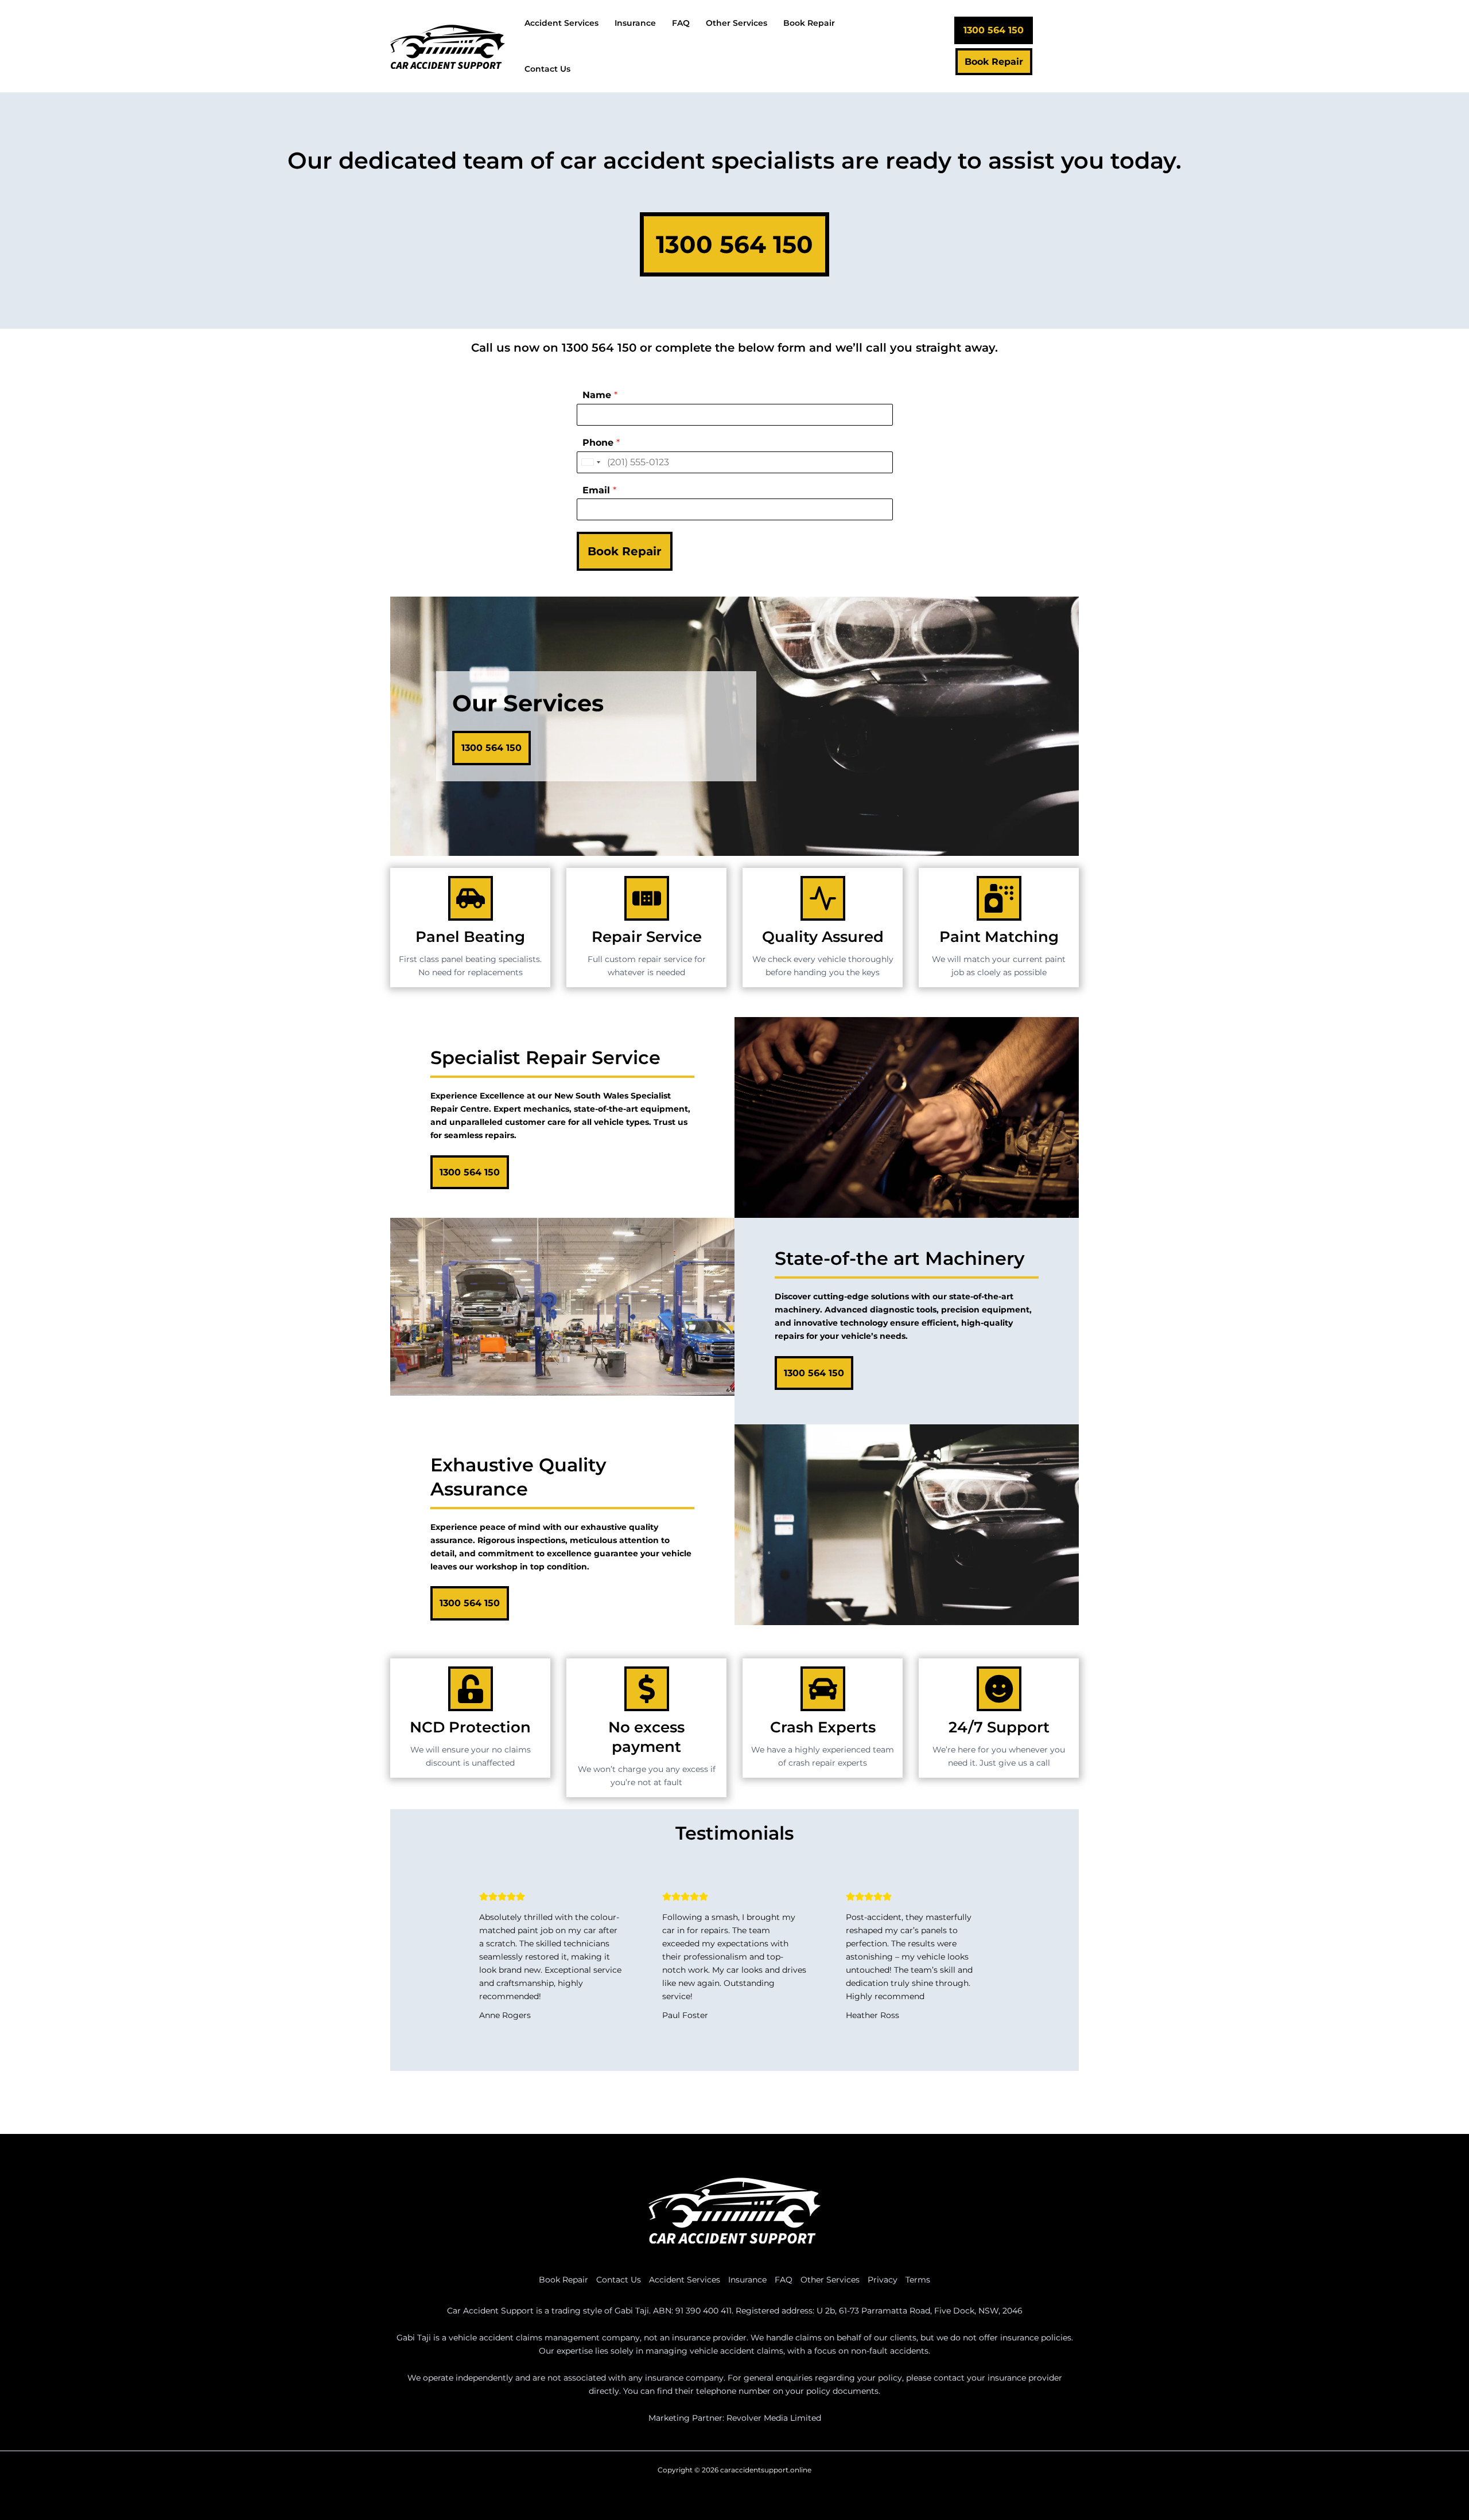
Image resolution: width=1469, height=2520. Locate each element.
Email (599, 490)
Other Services (830, 2280)
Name (600, 395)
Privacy (883, 2280)
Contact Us (619, 2280)
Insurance (747, 2280)
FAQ (784, 2280)
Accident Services (685, 2280)
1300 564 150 (599, 348)
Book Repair (625, 551)
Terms (918, 2280)
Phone (601, 443)
